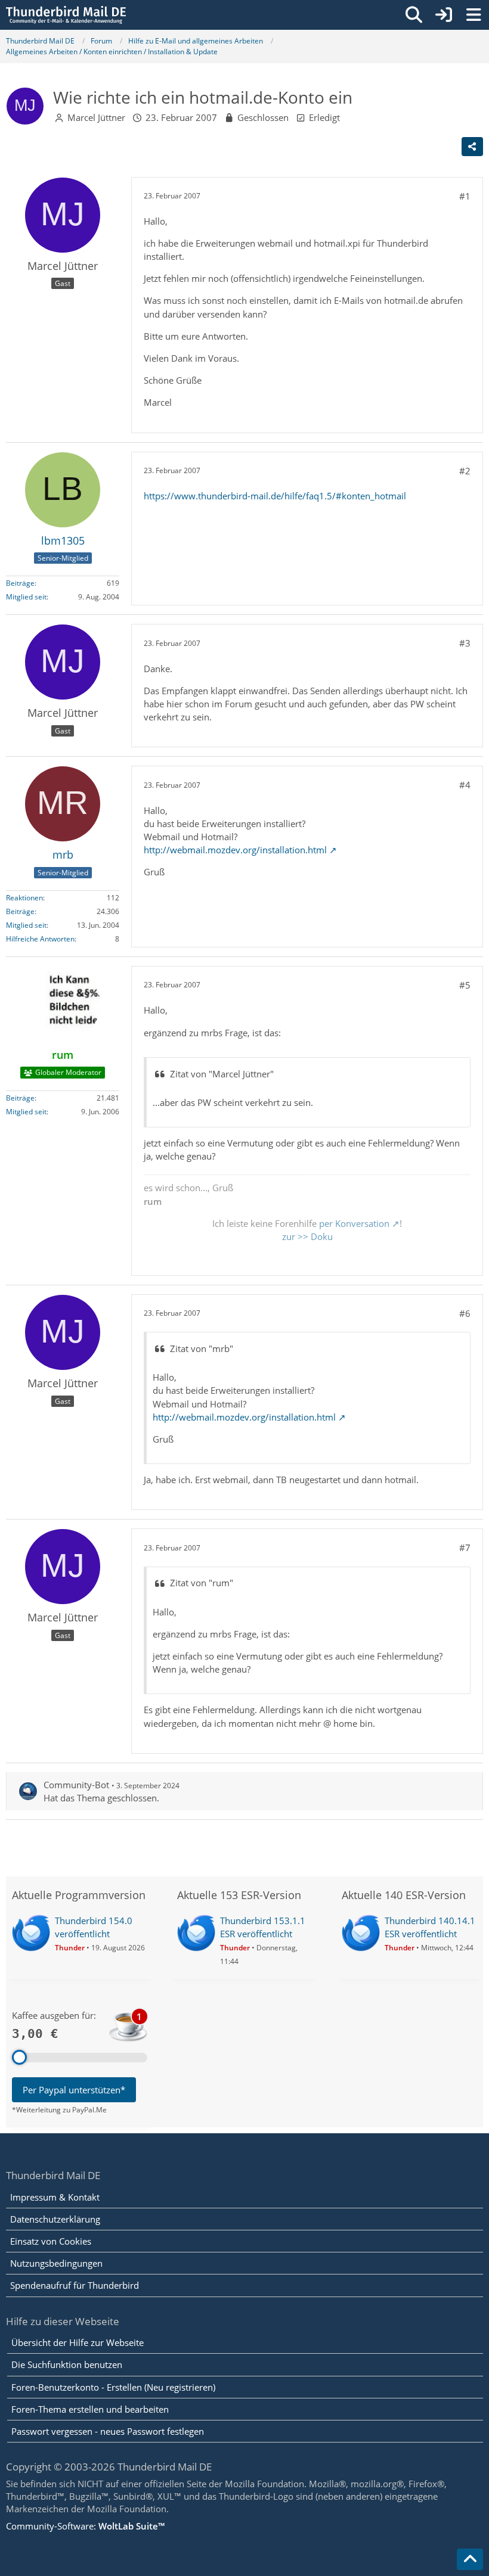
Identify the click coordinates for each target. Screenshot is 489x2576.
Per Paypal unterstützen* (74, 2090)
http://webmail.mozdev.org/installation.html (235, 850)
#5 (465, 985)
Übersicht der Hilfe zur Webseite (78, 2342)
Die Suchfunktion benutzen (67, 2364)
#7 (465, 1548)
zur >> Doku (307, 1236)
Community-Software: (85, 2526)
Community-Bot (76, 1785)
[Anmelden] (444, 15)
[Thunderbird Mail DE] (66, 15)
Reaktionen (24, 898)
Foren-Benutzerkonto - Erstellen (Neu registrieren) (113, 2387)
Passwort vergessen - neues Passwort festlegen (108, 2431)
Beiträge (20, 583)
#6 (465, 1313)
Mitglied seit (26, 597)
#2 (465, 471)
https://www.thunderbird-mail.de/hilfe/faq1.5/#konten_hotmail (275, 496)
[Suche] (414, 15)
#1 (465, 196)
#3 (465, 643)
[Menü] (473, 15)
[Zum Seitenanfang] (470, 2559)
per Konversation (354, 1223)
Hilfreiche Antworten (40, 939)
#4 (465, 785)
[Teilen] (472, 147)
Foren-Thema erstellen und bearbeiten (90, 2409)
